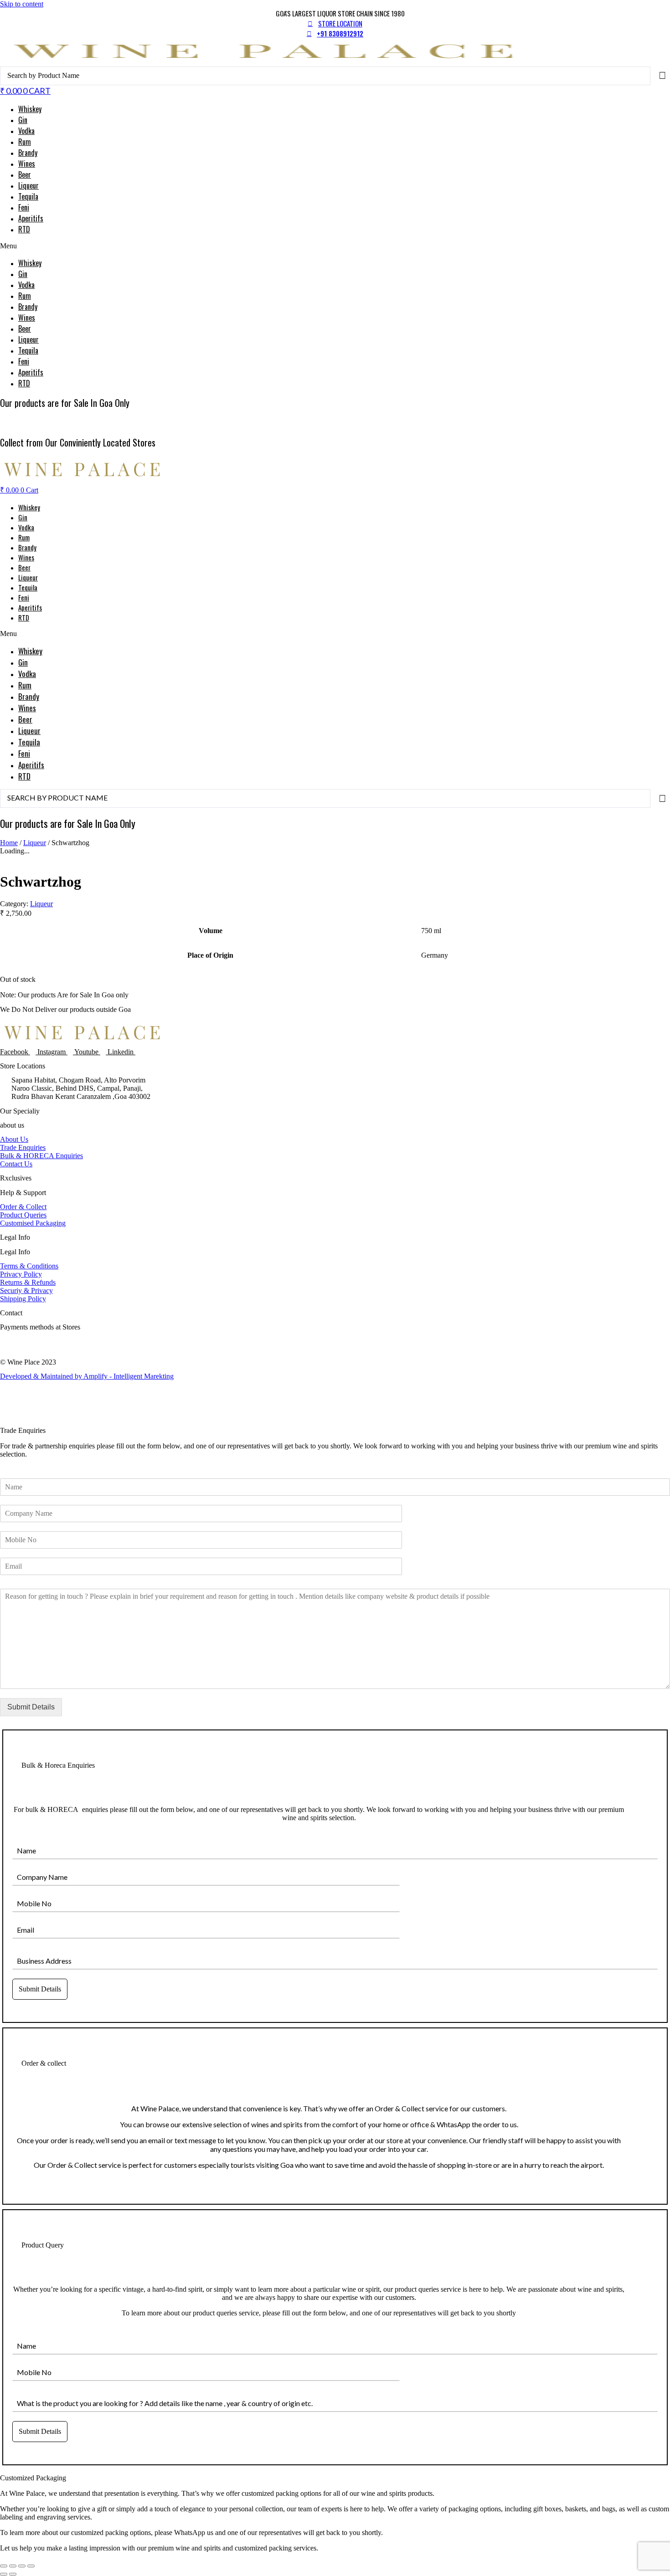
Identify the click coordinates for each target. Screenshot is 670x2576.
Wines (27, 164)
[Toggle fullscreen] (13, 2566)
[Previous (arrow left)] (4, 2574)
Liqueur (28, 185)
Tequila (28, 196)
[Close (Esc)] (31, 2566)
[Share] (22, 2566)
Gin (23, 120)
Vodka (26, 131)
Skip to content (22, 4)
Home (9, 843)
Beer (25, 174)
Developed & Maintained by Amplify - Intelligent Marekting (87, 1376)
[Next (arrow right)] (13, 2574)
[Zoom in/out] (4, 2566)
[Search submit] (662, 76)
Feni (24, 207)
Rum (25, 142)
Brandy (28, 153)
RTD (24, 229)
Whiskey (30, 109)
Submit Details (31, 1707)
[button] (335, 246)
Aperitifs (31, 218)
